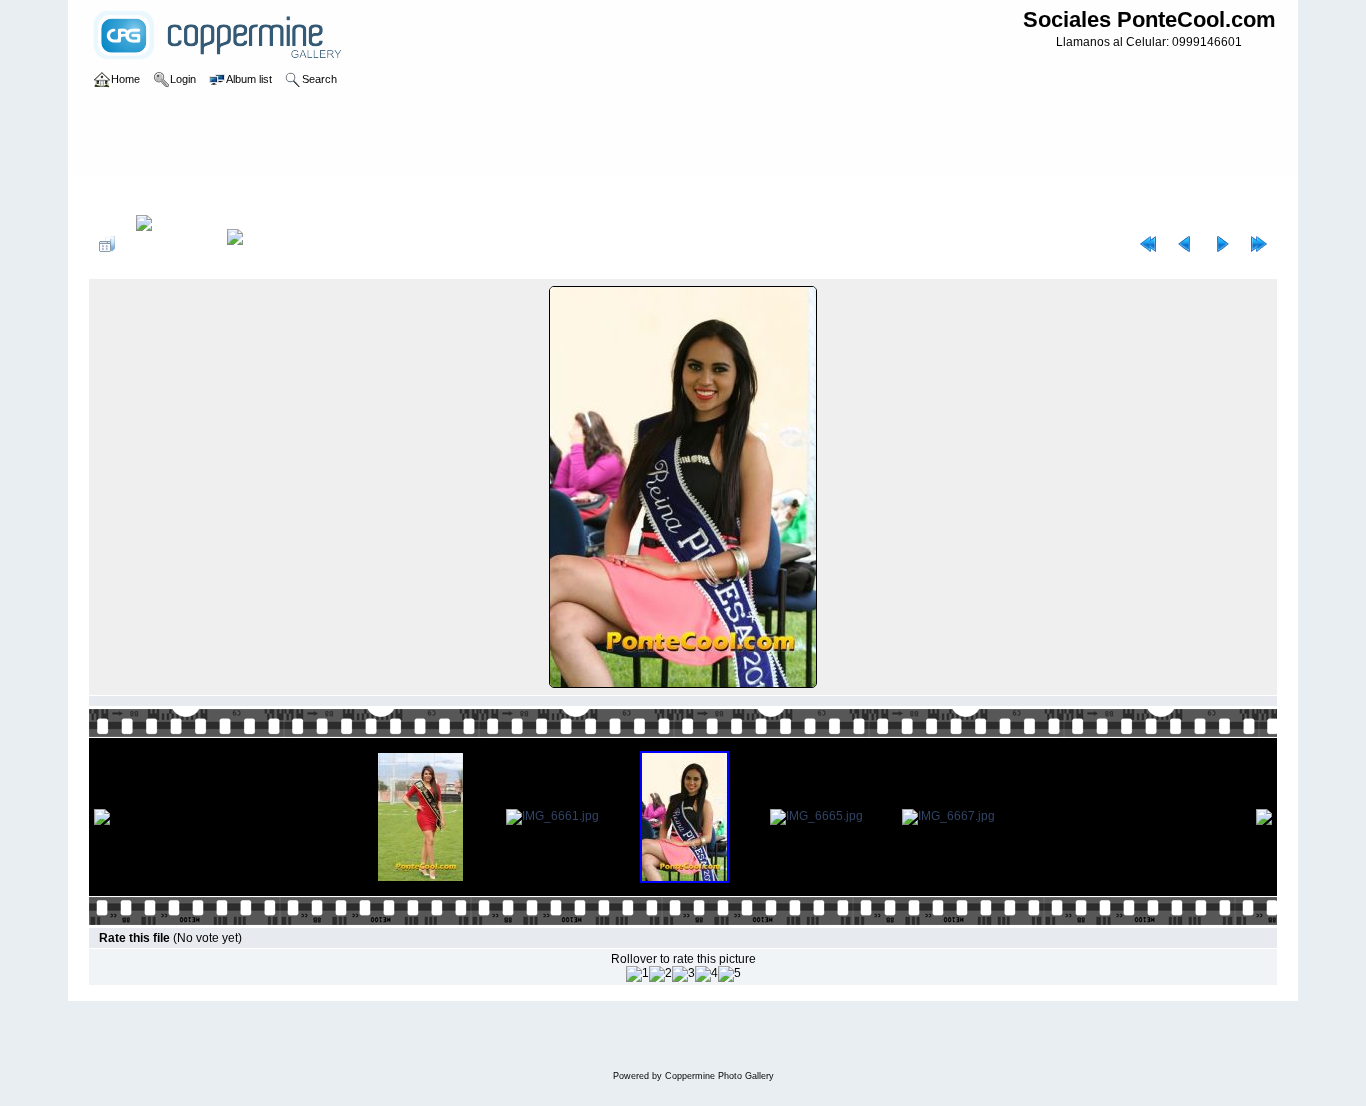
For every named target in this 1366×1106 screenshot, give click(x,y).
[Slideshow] (256, 244)
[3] (683, 974)
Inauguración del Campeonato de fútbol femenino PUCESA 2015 (467, 194)
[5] (729, 974)
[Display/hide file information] (171, 244)
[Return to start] (1148, 244)
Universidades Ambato (216, 194)
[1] (637, 974)
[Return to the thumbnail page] (107, 244)
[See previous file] (1185, 244)
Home (125, 194)
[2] (660, 974)
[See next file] (1222, 244)
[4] (706, 974)
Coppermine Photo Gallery (719, 1076)
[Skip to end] (1259, 244)
